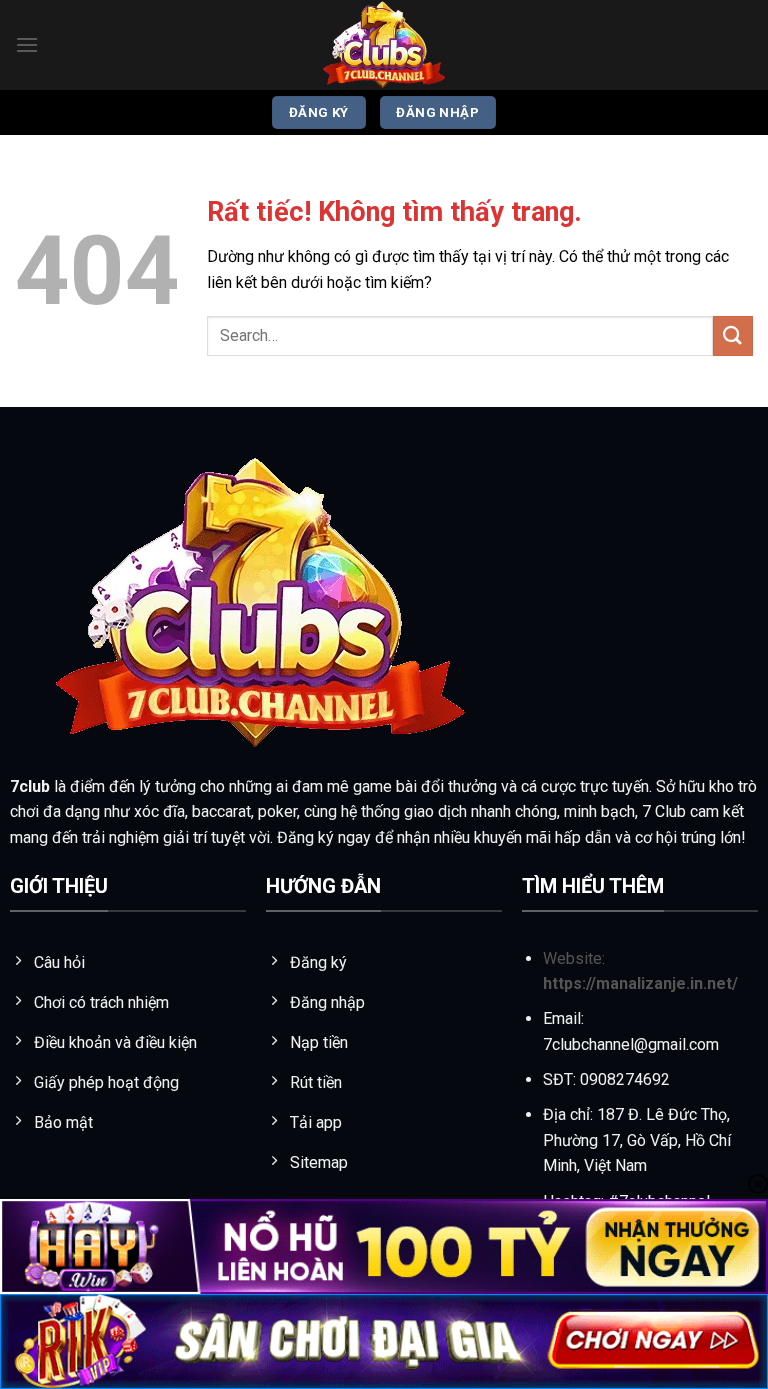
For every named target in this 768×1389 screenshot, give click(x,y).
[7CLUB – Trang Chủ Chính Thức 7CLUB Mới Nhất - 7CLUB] (384, 45)
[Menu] (27, 44)
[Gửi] (733, 335)
